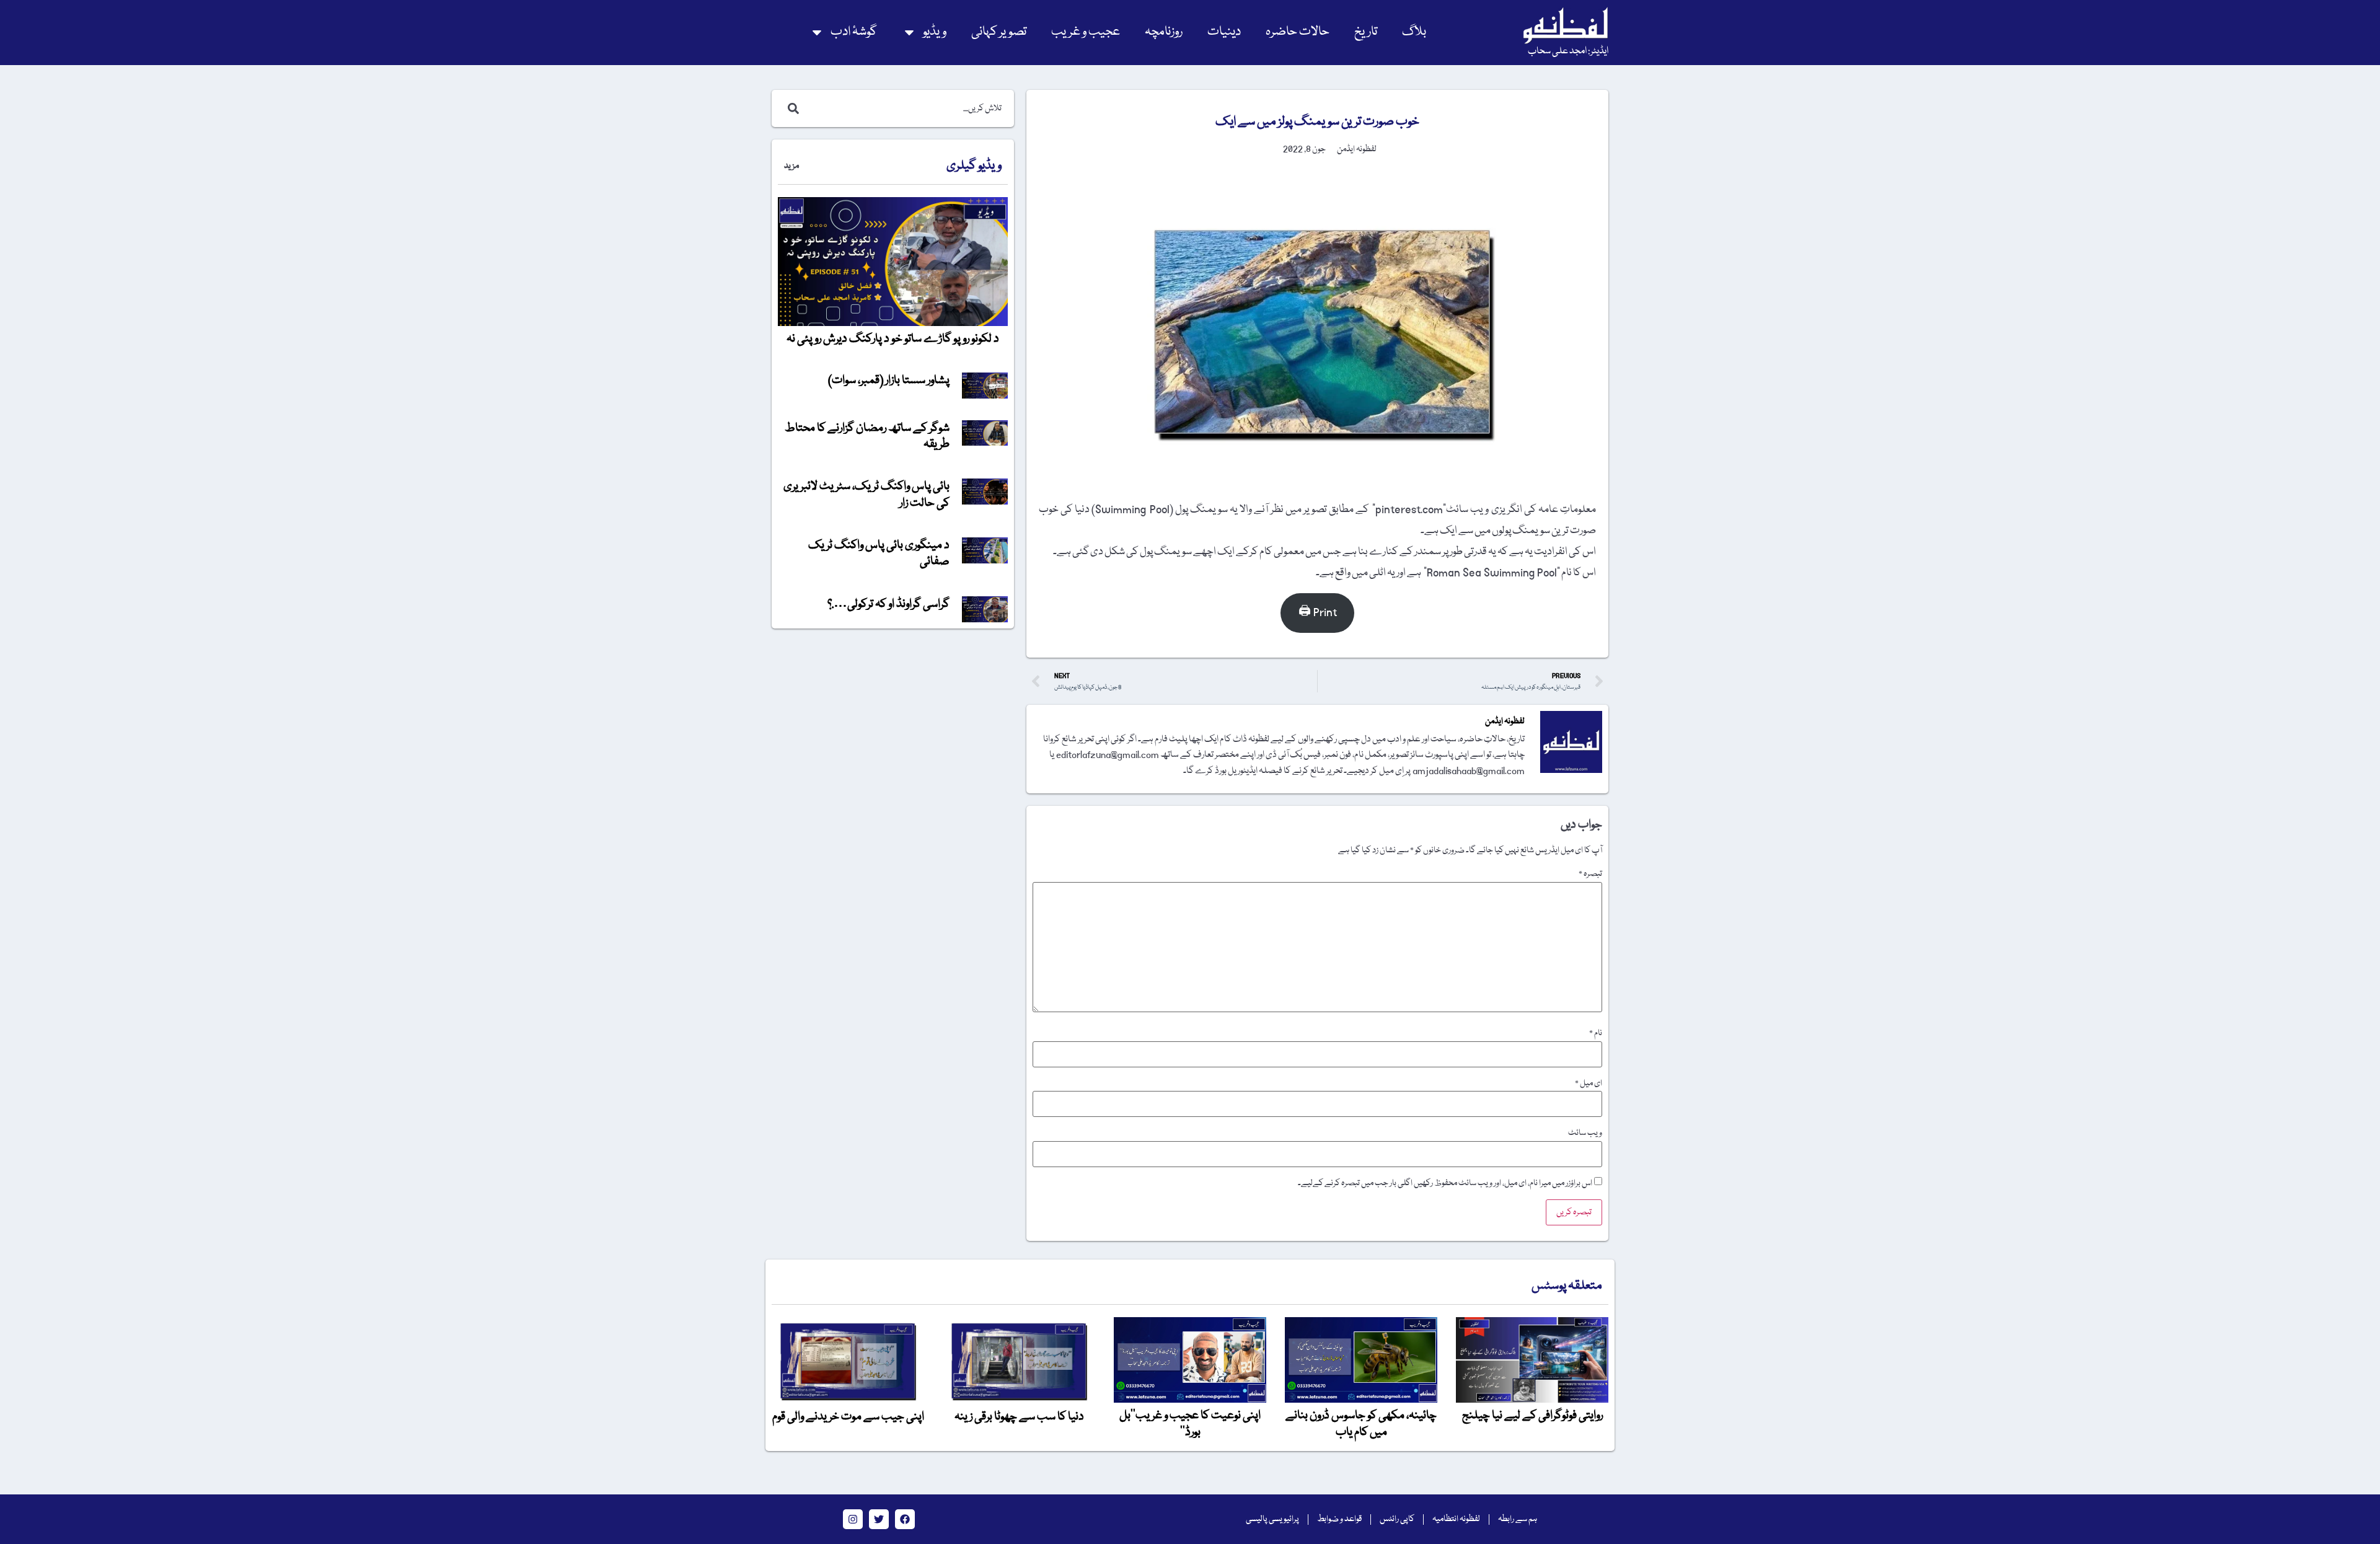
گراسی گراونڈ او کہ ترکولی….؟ (888, 604)
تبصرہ (1590, 874)
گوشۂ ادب (854, 32)
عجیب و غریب (1086, 32)
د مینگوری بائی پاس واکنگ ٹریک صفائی (879, 554)
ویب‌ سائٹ (1585, 1133)
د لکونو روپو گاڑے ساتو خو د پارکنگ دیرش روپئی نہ (893, 339)
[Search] (791, 108)
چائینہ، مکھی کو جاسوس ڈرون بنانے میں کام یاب (1361, 1424)
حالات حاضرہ (1298, 32)
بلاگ (1414, 32)
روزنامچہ (1164, 32)
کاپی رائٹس (1397, 1519)
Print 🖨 (1318, 613)
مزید (791, 166)
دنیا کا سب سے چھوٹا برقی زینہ (1019, 1417)
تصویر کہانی (999, 32)
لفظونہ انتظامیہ (1456, 1519)
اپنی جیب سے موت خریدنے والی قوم (848, 1417)
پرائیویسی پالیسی (1272, 1519)
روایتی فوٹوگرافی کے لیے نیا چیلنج (1532, 1416)
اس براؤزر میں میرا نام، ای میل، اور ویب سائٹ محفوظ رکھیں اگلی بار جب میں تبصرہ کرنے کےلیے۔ (1445, 1183)
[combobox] (906, 108)
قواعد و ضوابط (1339, 1519)
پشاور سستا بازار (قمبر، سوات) (889, 381)
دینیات (1224, 32)
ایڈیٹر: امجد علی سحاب (1568, 51)
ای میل (1589, 1083)
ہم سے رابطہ (1518, 1519)
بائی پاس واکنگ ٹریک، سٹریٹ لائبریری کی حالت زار (866, 495)
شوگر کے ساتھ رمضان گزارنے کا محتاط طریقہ (867, 436)
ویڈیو (935, 32)
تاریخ (1366, 32)
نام (1596, 1033)
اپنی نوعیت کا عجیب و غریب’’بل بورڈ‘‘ (1190, 1424)
